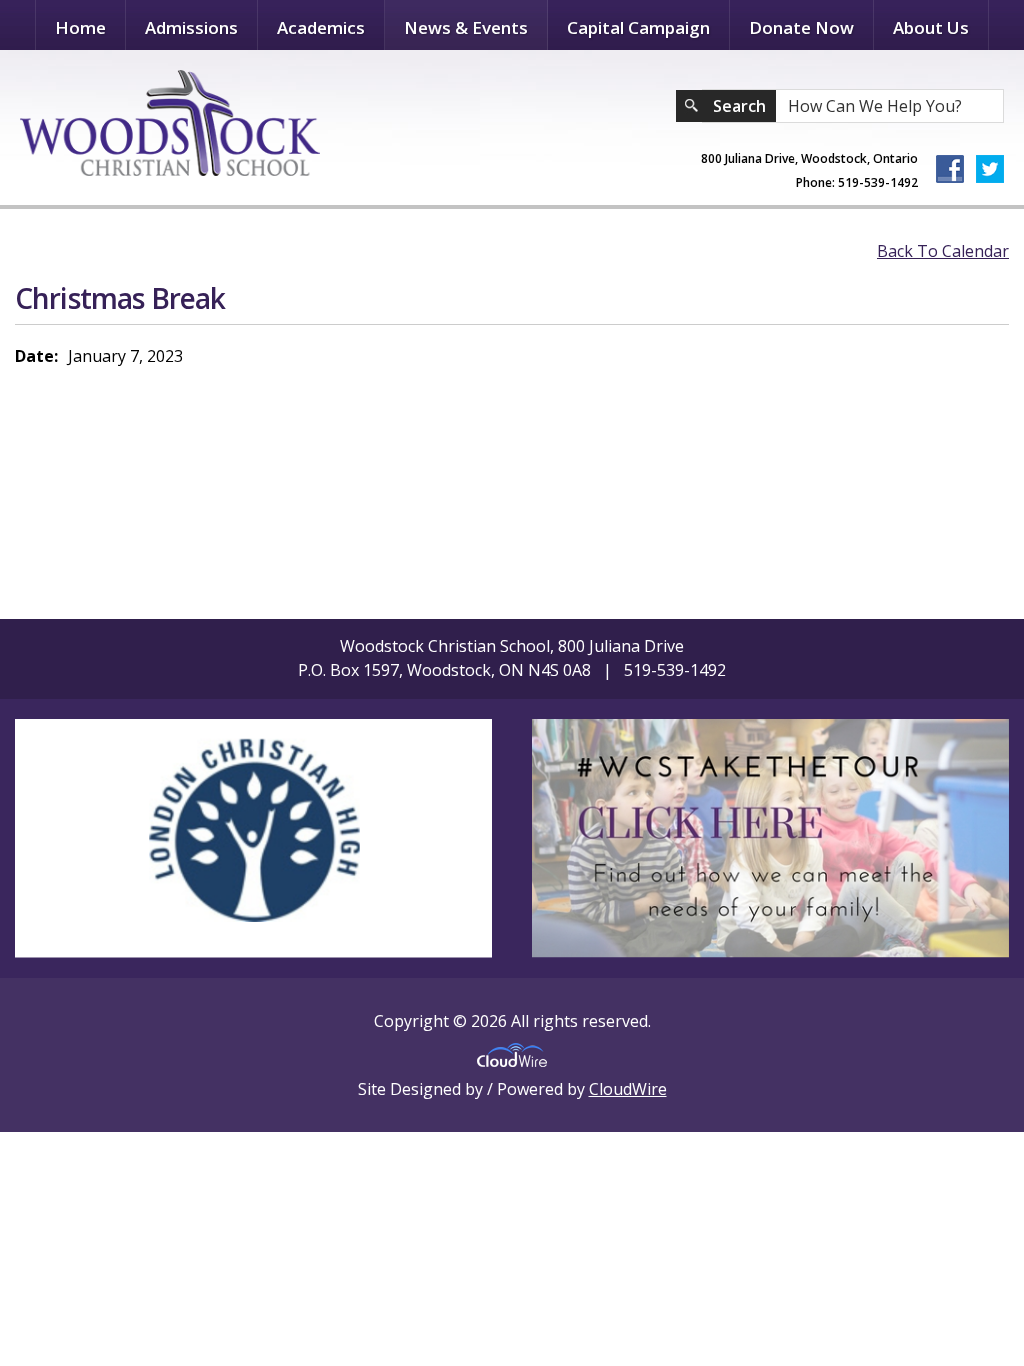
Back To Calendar (943, 251)
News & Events (466, 27)
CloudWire (628, 1089)
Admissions (191, 27)
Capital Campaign (638, 27)
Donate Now (801, 27)
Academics (321, 27)
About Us (931, 27)
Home (80, 27)
